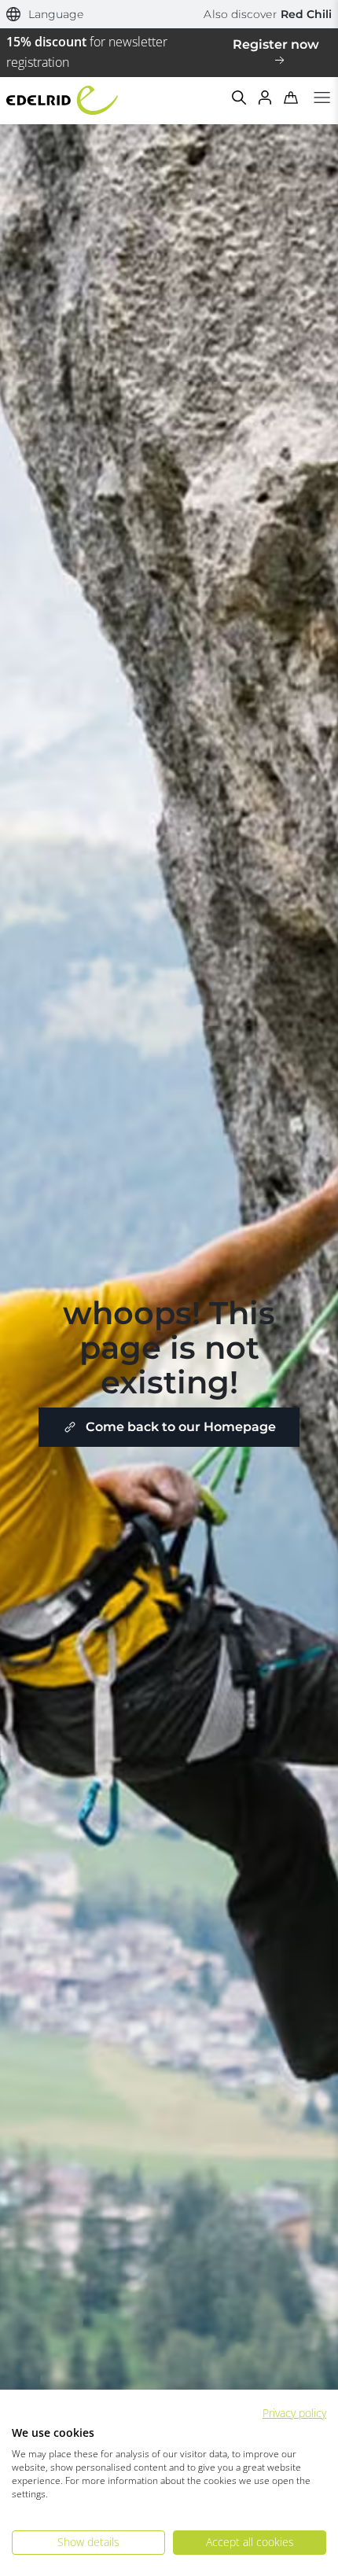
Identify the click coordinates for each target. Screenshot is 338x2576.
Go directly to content (169, 9)
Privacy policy (294, 2413)
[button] (45, 15)
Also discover (268, 14)
